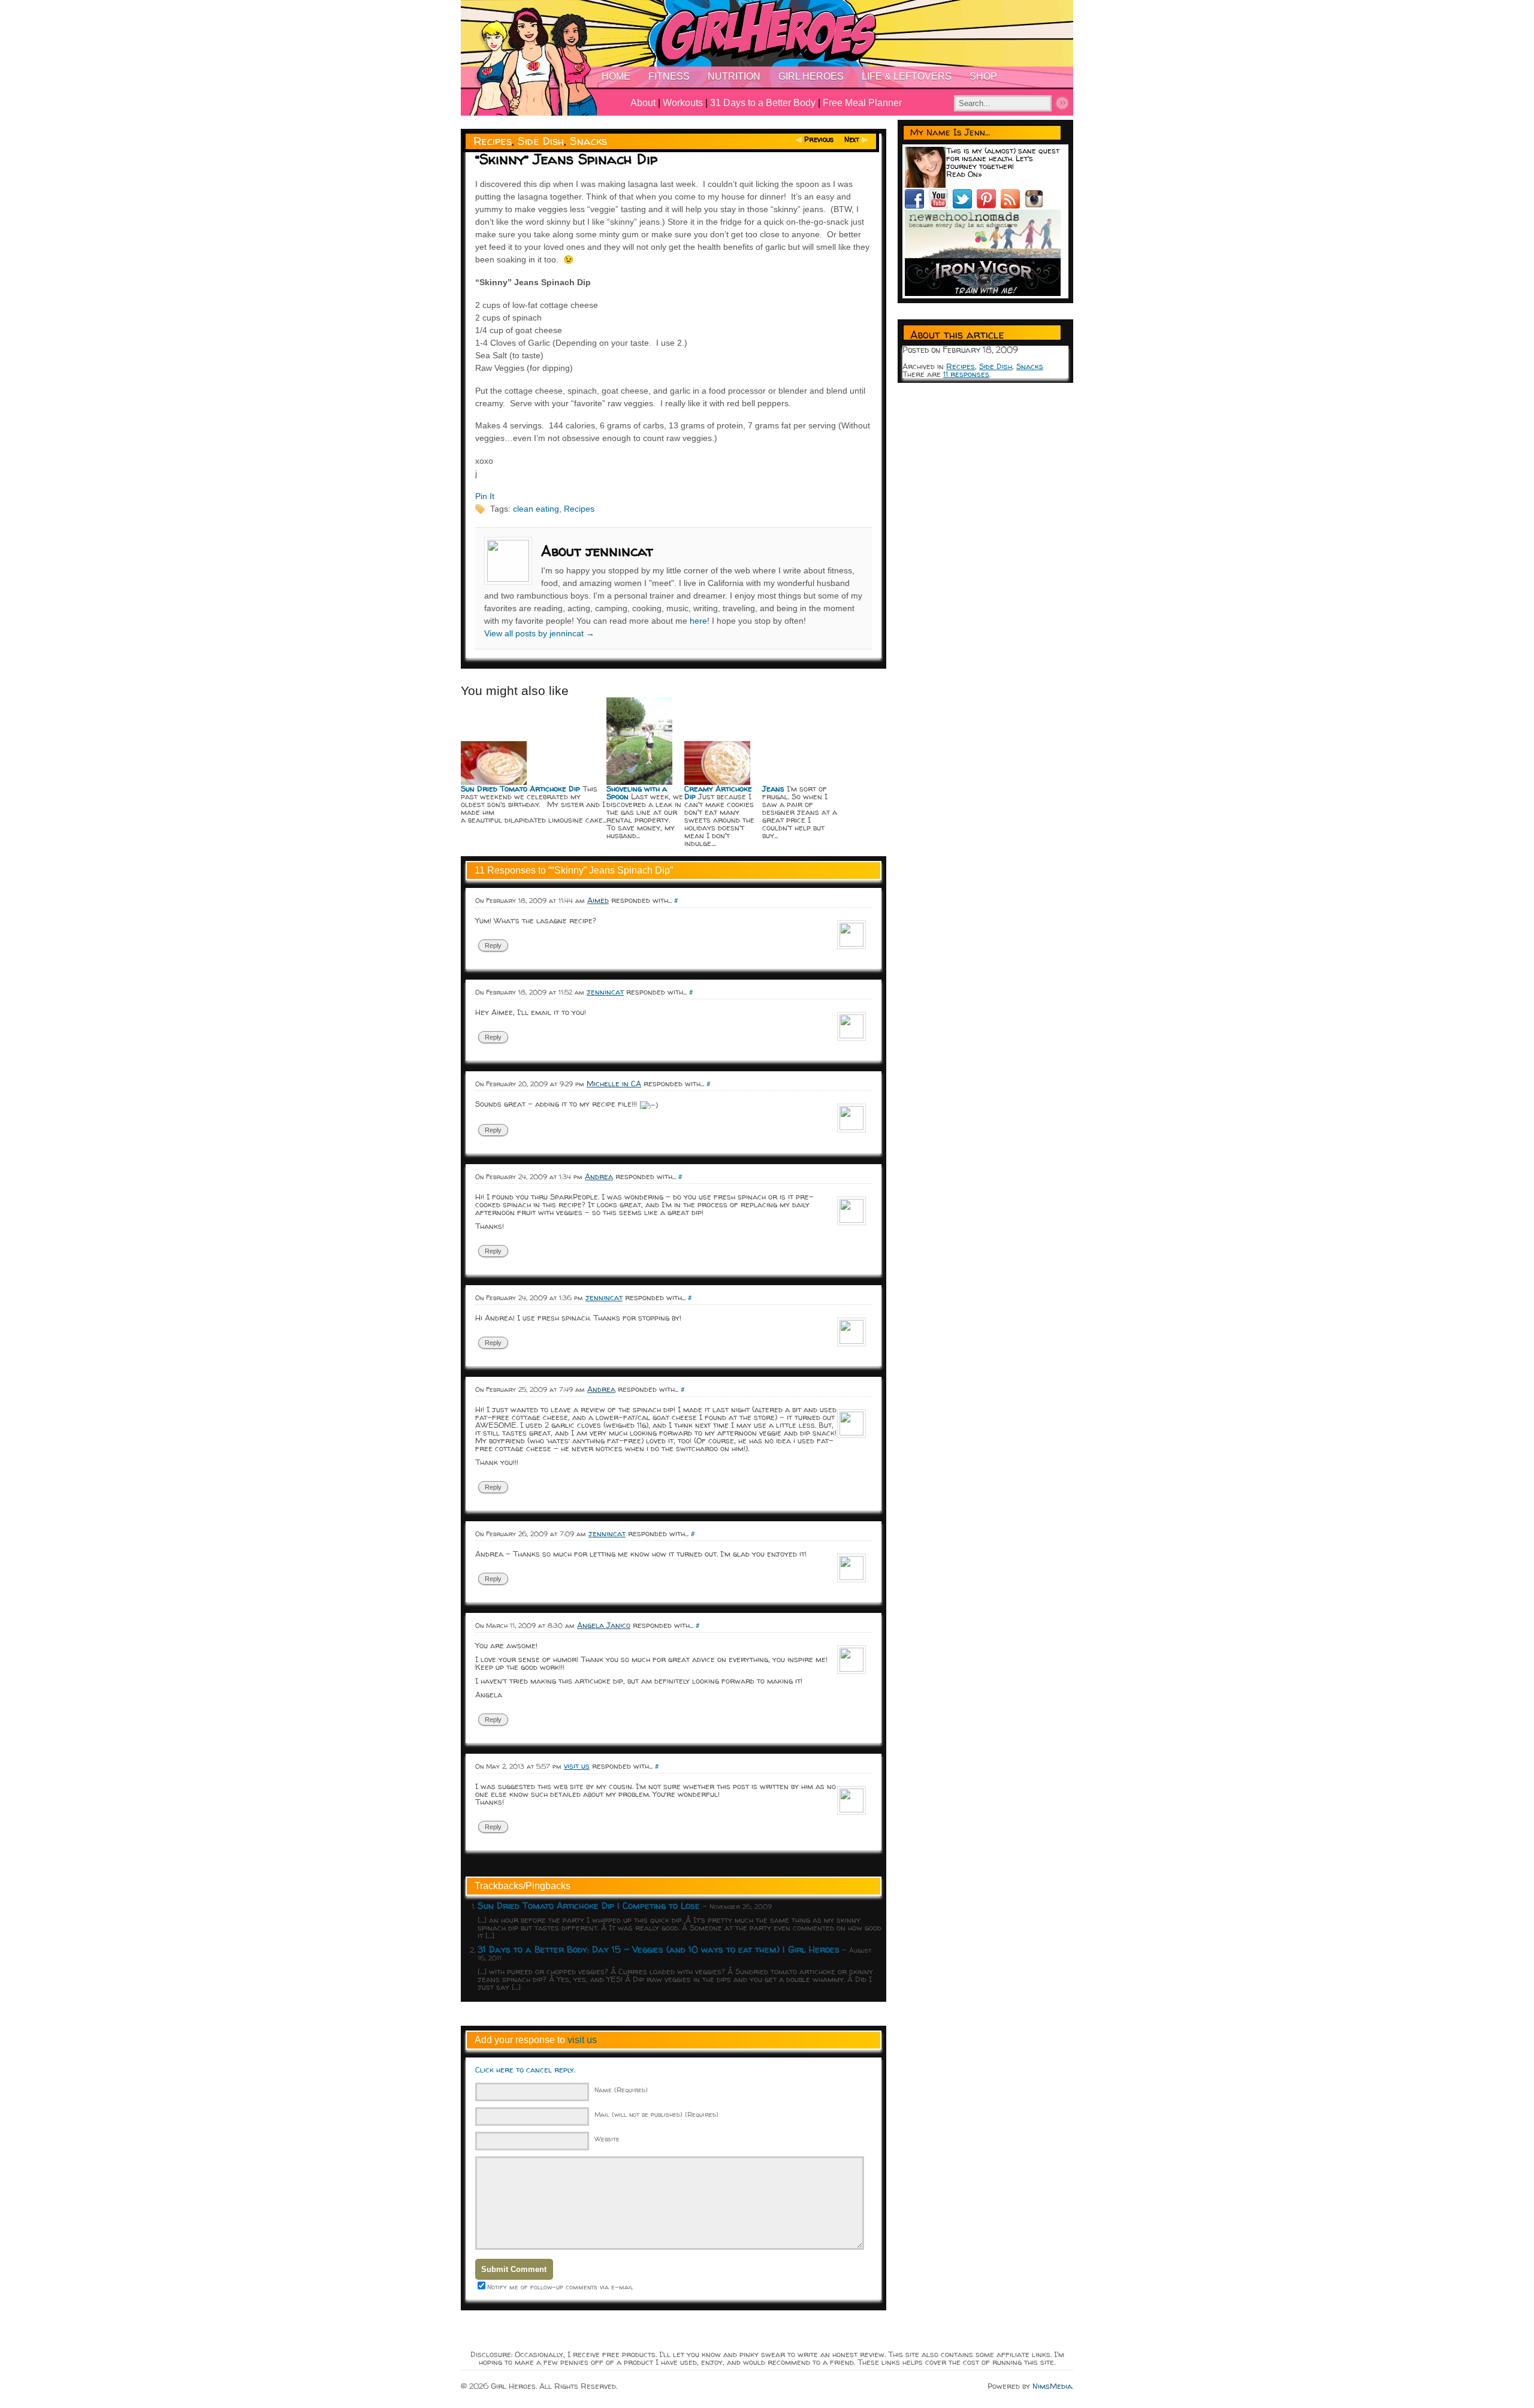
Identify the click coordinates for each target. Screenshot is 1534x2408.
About (643, 103)
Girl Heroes (811, 76)
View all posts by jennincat (539, 633)
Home (616, 76)
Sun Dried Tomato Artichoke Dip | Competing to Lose (589, 1906)
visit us (577, 1766)
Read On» (964, 174)
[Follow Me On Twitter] (965, 206)
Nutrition (734, 76)
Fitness (669, 76)
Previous (819, 139)
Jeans (773, 788)
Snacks (588, 141)
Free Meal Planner (862, 103)
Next (852, 139)
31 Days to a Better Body (763, 103)
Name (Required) (621, 2090)
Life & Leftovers (907, 76)
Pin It (485, 496)
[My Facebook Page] (917, 206)
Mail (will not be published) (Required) (656, 2114)
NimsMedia (1052, 2386)
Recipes (493, 141)
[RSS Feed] (1013, 206)
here (698, 621)
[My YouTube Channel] (941, 206)
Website (607, 2139)
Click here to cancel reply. (525, 2069)
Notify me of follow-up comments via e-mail (560, 2287)
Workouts (683, 103)
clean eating (536, 509)
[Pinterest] (989, 206)
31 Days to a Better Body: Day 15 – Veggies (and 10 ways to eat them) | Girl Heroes (659, 1949)
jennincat (605, 992)
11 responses (966, 374)
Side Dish (541, 141)
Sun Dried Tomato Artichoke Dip (520, 788)
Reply (493, 945)
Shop (983, 76)
